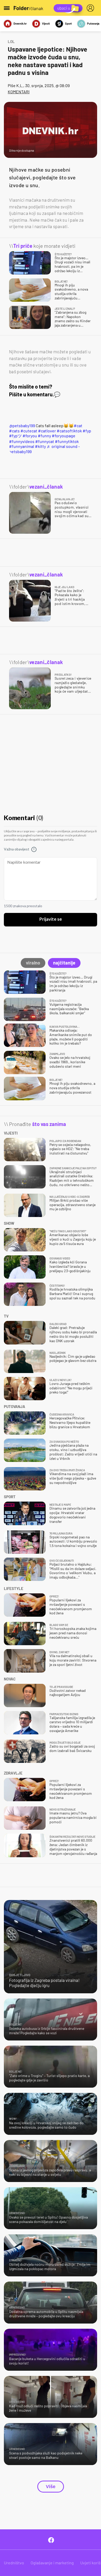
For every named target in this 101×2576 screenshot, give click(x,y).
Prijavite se (51, 919)
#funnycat (45, 441)
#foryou (30, 436)
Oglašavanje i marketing (52, 2563)
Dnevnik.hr (20, 23)
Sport (68, 23)
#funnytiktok (67, 441)
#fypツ (15, 436)
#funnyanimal (22, 446)
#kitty (40, 446)
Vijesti (46, 23)
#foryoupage (64, 436)
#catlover (47, 431)
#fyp (87, 431)
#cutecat (29, 431)
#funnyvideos (22, 441)
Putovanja (93, 23)
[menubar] (91, 8)
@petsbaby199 (22, 425)
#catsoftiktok (69, 431)
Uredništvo (14, 2563)
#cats (14, 431)
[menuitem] (91, 8)
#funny (44, 436)
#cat (78, 425)
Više (51, 2487)
